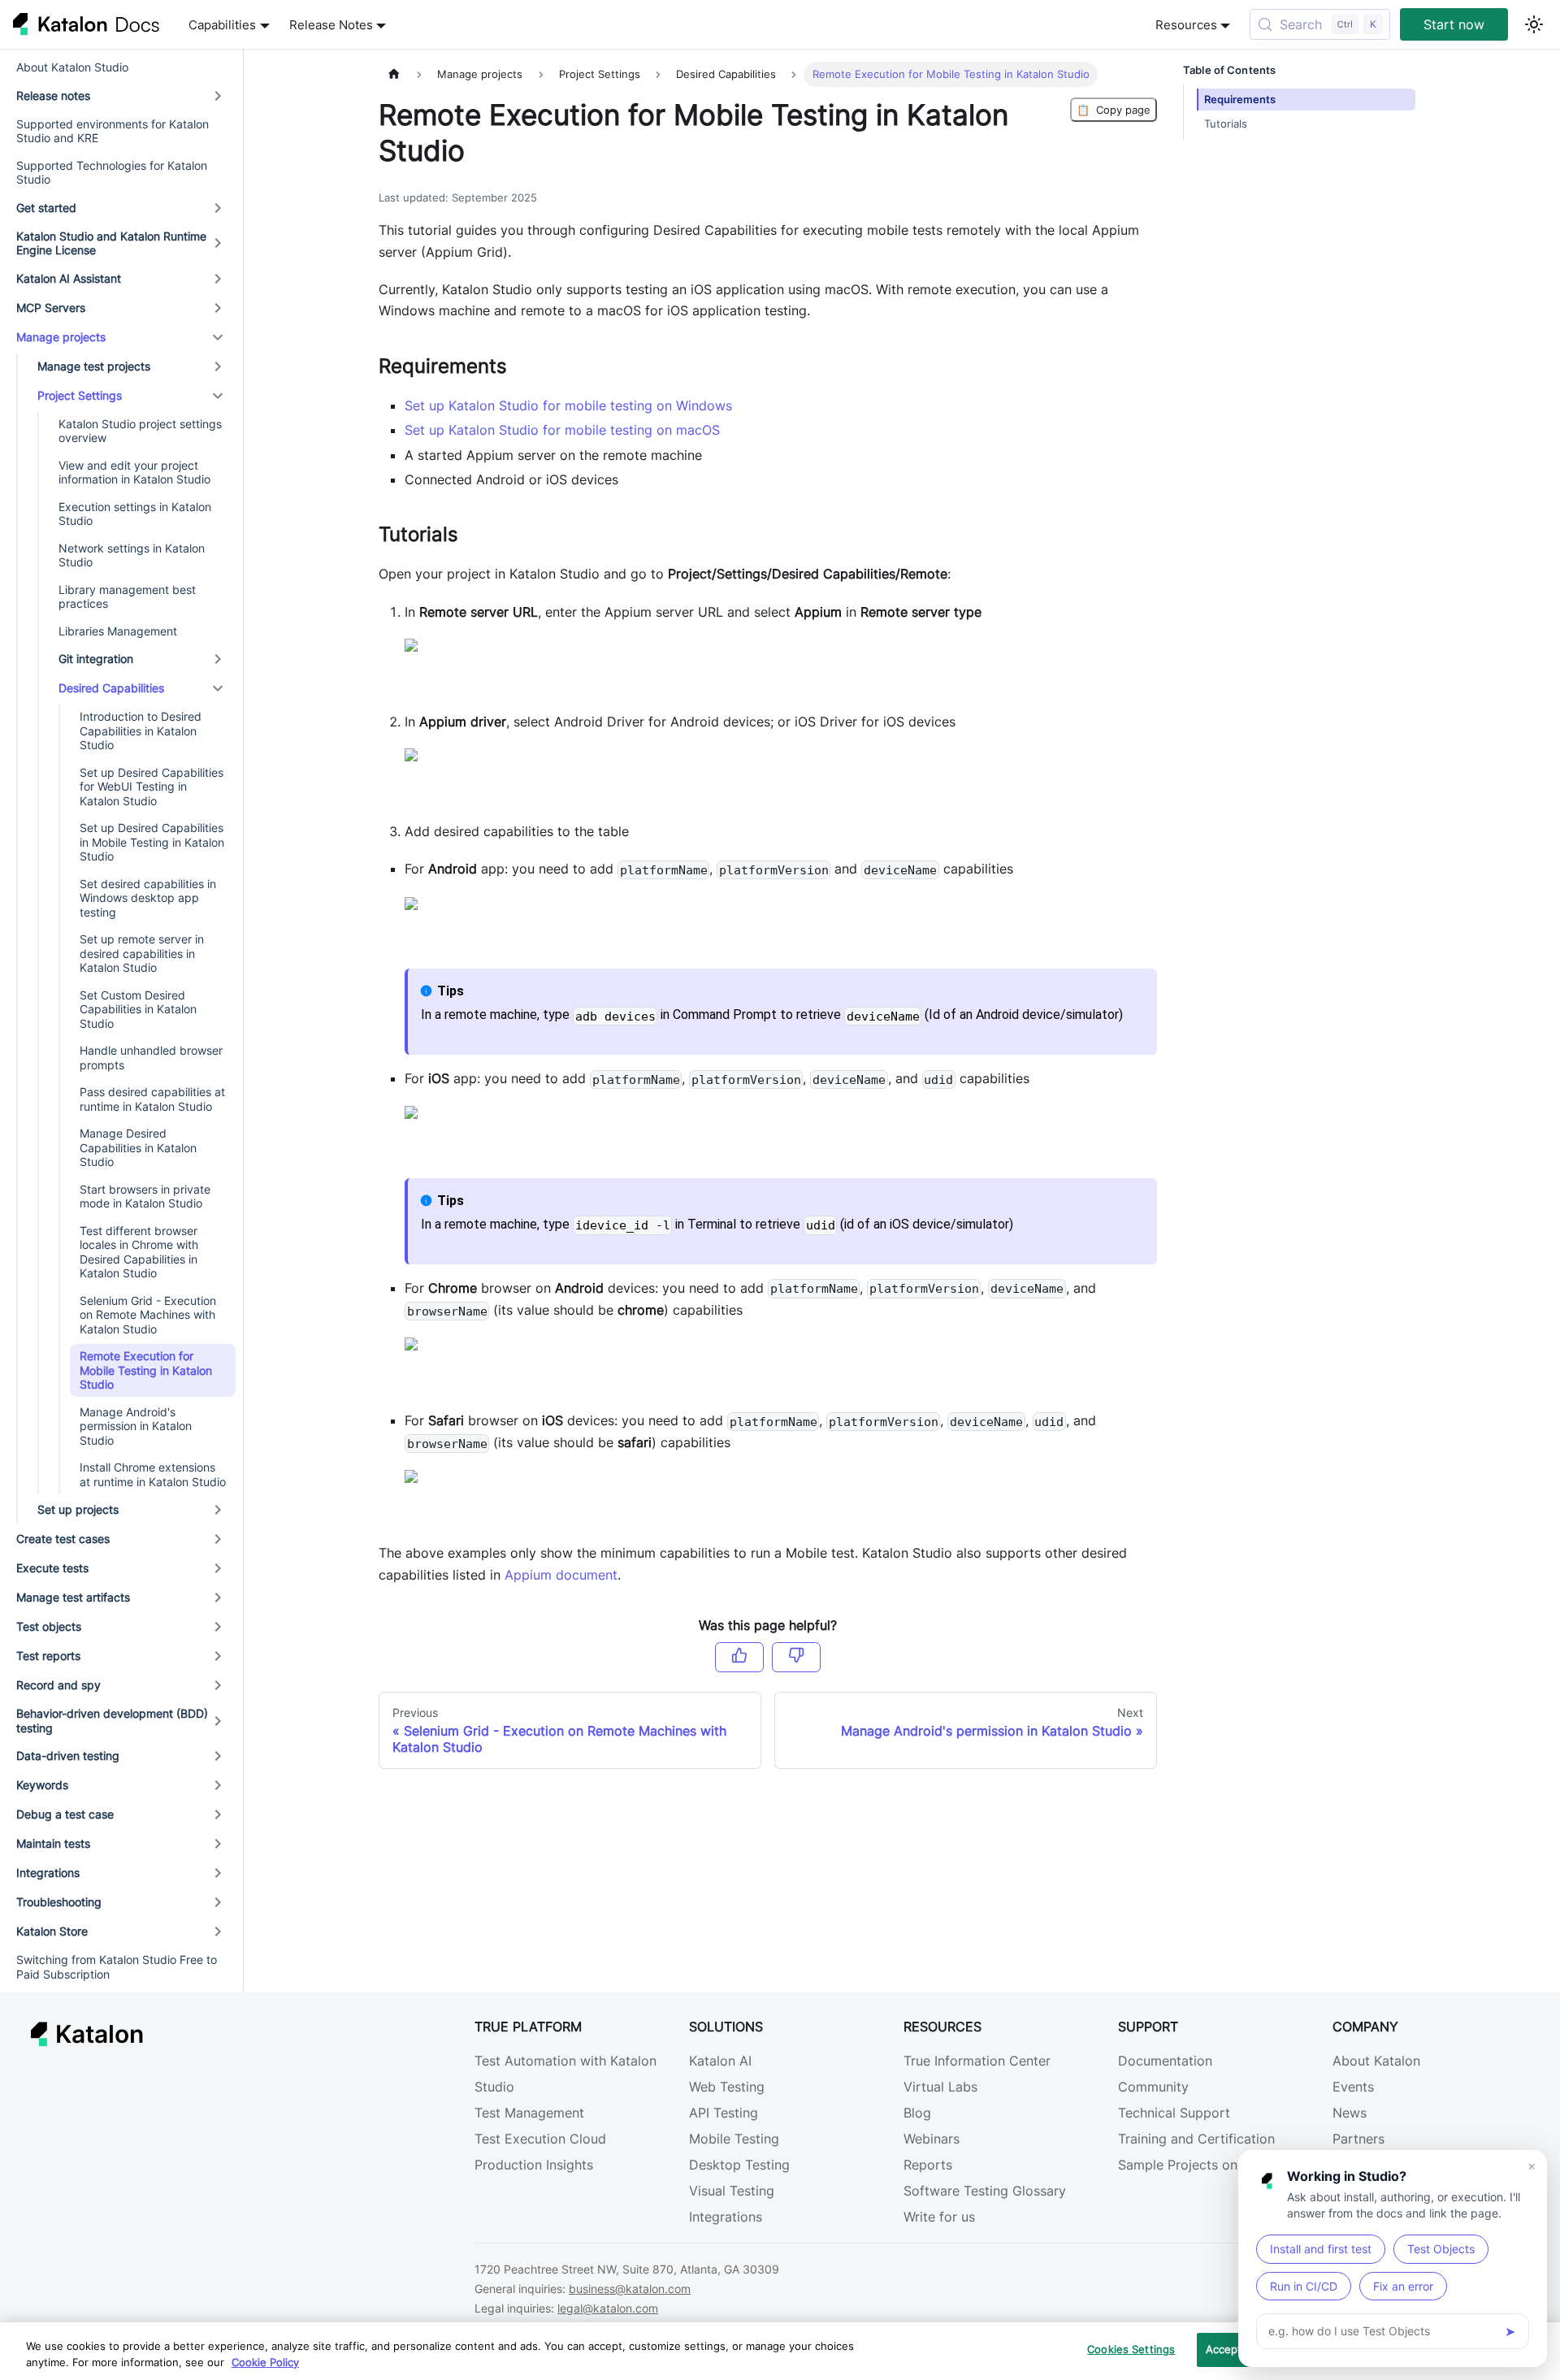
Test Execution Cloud (540, 2139)
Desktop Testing (739, 2165)
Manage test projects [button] (94, 366)
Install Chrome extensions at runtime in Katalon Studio (153, 1474)
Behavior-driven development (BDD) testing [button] (112, 1721)
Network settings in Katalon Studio (132, 555)
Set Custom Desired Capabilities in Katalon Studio (138, 1009)
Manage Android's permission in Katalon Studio (136, 1426)
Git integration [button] (96, 659)
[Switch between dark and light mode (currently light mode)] (1534, 24)
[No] (796, 1657)
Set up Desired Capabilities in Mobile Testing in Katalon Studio (152, 842)
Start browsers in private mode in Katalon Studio (145, 1197)
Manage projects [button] (61, 337)
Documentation (1165, 2061)
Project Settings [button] (80, 395)
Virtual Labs (940, 2087)
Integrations (726, 2217)
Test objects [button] (49, 1626)
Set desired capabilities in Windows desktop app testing (148, 898)
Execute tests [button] (52, 1568)
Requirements (1240, 100)
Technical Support (1174, 2113)
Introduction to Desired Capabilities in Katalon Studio (141, 730)
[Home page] (394, 74)
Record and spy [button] (58, 1685)
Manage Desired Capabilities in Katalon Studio (138, 1147)
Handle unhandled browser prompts (151, 1058)
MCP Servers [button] (51, 308)
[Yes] (739, 1657)
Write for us (939, 2217)
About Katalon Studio (72, 67)
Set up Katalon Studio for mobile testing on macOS (562, 430)
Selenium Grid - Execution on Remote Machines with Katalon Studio (148, 1315)
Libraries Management (118, 631)
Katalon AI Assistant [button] (69, 278)
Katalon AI (720, 2061)
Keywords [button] (42, 1785)
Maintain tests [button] (53, 1843)
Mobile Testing (734, 2139)
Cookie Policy (265, 2362)
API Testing (724, 2113)
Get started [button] (46, 208)
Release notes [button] (53, 95)
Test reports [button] (48, 1656)
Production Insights (534, 2165)
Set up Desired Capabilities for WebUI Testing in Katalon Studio (152, 787)
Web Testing (727, 2087)
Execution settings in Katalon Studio (135, 514)
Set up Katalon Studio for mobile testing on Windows (568, 405)
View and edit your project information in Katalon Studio (134, 473)
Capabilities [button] (222, 25)
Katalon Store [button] (52, 1931)
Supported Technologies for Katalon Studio (112, 173)
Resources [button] (1186, 25)
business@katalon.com (630, 2289)
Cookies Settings (1131, 2349)
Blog (917, 2113)
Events (1353, 2087)
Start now (1454, 24)
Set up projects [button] (78, 1509)
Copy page (1114, 110)
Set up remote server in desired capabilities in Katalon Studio (142, 953)
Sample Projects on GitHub (1202, 2165)
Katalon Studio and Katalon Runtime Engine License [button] (111, 243)
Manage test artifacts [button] (73, 1597)
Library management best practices (127, 597)
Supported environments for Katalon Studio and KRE (113, 131)
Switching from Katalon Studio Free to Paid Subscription (117, 1967)
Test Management (529, 2113)
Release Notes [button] (331, 25)
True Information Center (977, 2061)
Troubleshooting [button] (59, 1902)
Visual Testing (732, 2191)
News (1350, 2113)
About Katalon (1376, 2061)
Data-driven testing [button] (68, 1756)
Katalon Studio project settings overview (140, 431)
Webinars (932, 2139)
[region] (780, 2351)
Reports (928, 2165)
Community (1153, 2087)
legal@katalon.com (608, 2308)
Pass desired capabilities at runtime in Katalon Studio (152, 1099)
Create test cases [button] (63, 1539)
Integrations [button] (48, 1873)
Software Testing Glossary (985, 2191)
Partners (1358, 2139)
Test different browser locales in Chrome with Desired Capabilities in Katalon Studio (139, 1252)
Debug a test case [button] (65, 1814)
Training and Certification (1196, 2139)
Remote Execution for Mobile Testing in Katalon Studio (146, 1370)
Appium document (561, 1575)
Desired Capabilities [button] (111, 688)
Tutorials (1226, 124)
